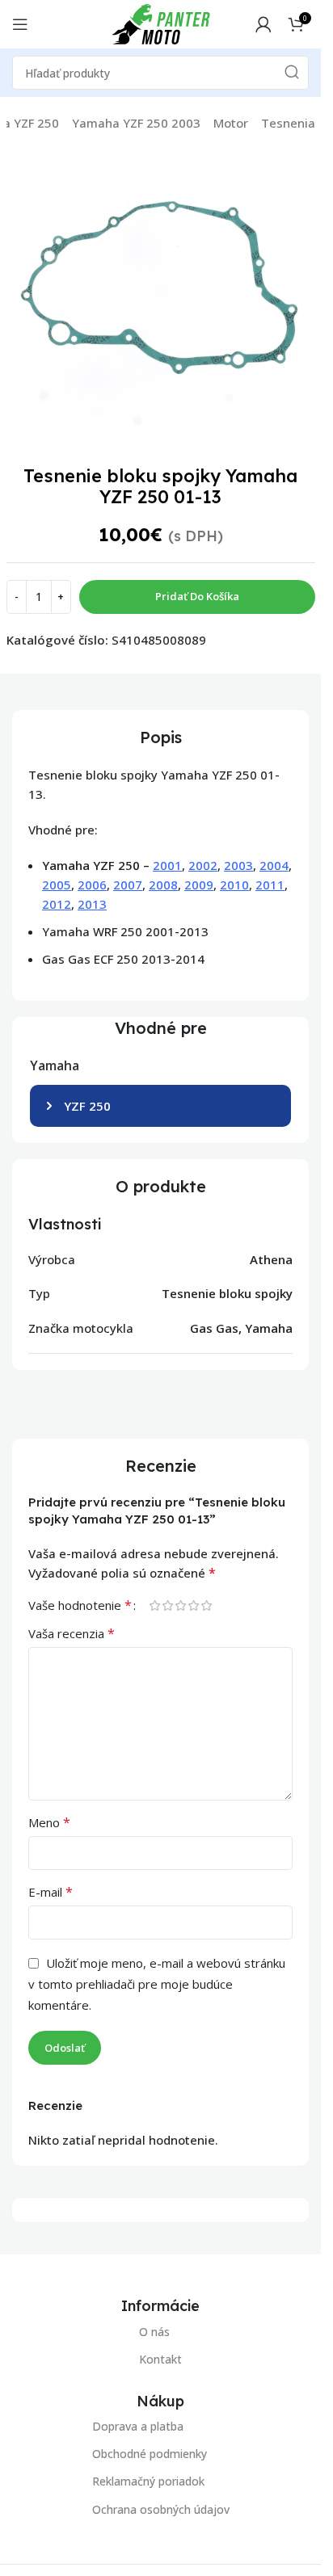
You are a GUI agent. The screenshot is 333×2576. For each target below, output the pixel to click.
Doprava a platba (138, 2426)
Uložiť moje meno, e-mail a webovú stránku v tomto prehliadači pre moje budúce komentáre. (157, 1984)
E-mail (51, 1892)
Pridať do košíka (197, 596)
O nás (154, 2332)
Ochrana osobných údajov (161, 2509)
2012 (57, 904)
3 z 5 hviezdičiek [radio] (180, 1605)
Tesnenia (288, 123)
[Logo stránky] (161, 23)
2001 (167, 865)
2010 (234, 885)
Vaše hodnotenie (80, 1605)
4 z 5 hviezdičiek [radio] (193, 1605)
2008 (163, 885)
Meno (49, 1822)
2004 (274, 865)
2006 (92, 885)
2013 (92, 904)
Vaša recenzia (72, 1633)
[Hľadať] (292, 73)
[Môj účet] (263, 24)
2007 (128, 885)
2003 (238, 865)
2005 (57, 885)
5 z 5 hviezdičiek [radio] (206, 1605)
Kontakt (160, 2359)
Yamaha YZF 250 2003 (136, 123)
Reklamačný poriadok (148, 2482)
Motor (231, 123)
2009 (199, 885)
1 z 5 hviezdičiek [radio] (154, 1605)
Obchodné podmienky (150, 2454)
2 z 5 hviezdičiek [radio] (167, 1605)
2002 (203, 865)
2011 (270, 885)
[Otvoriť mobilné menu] (20, 24)
